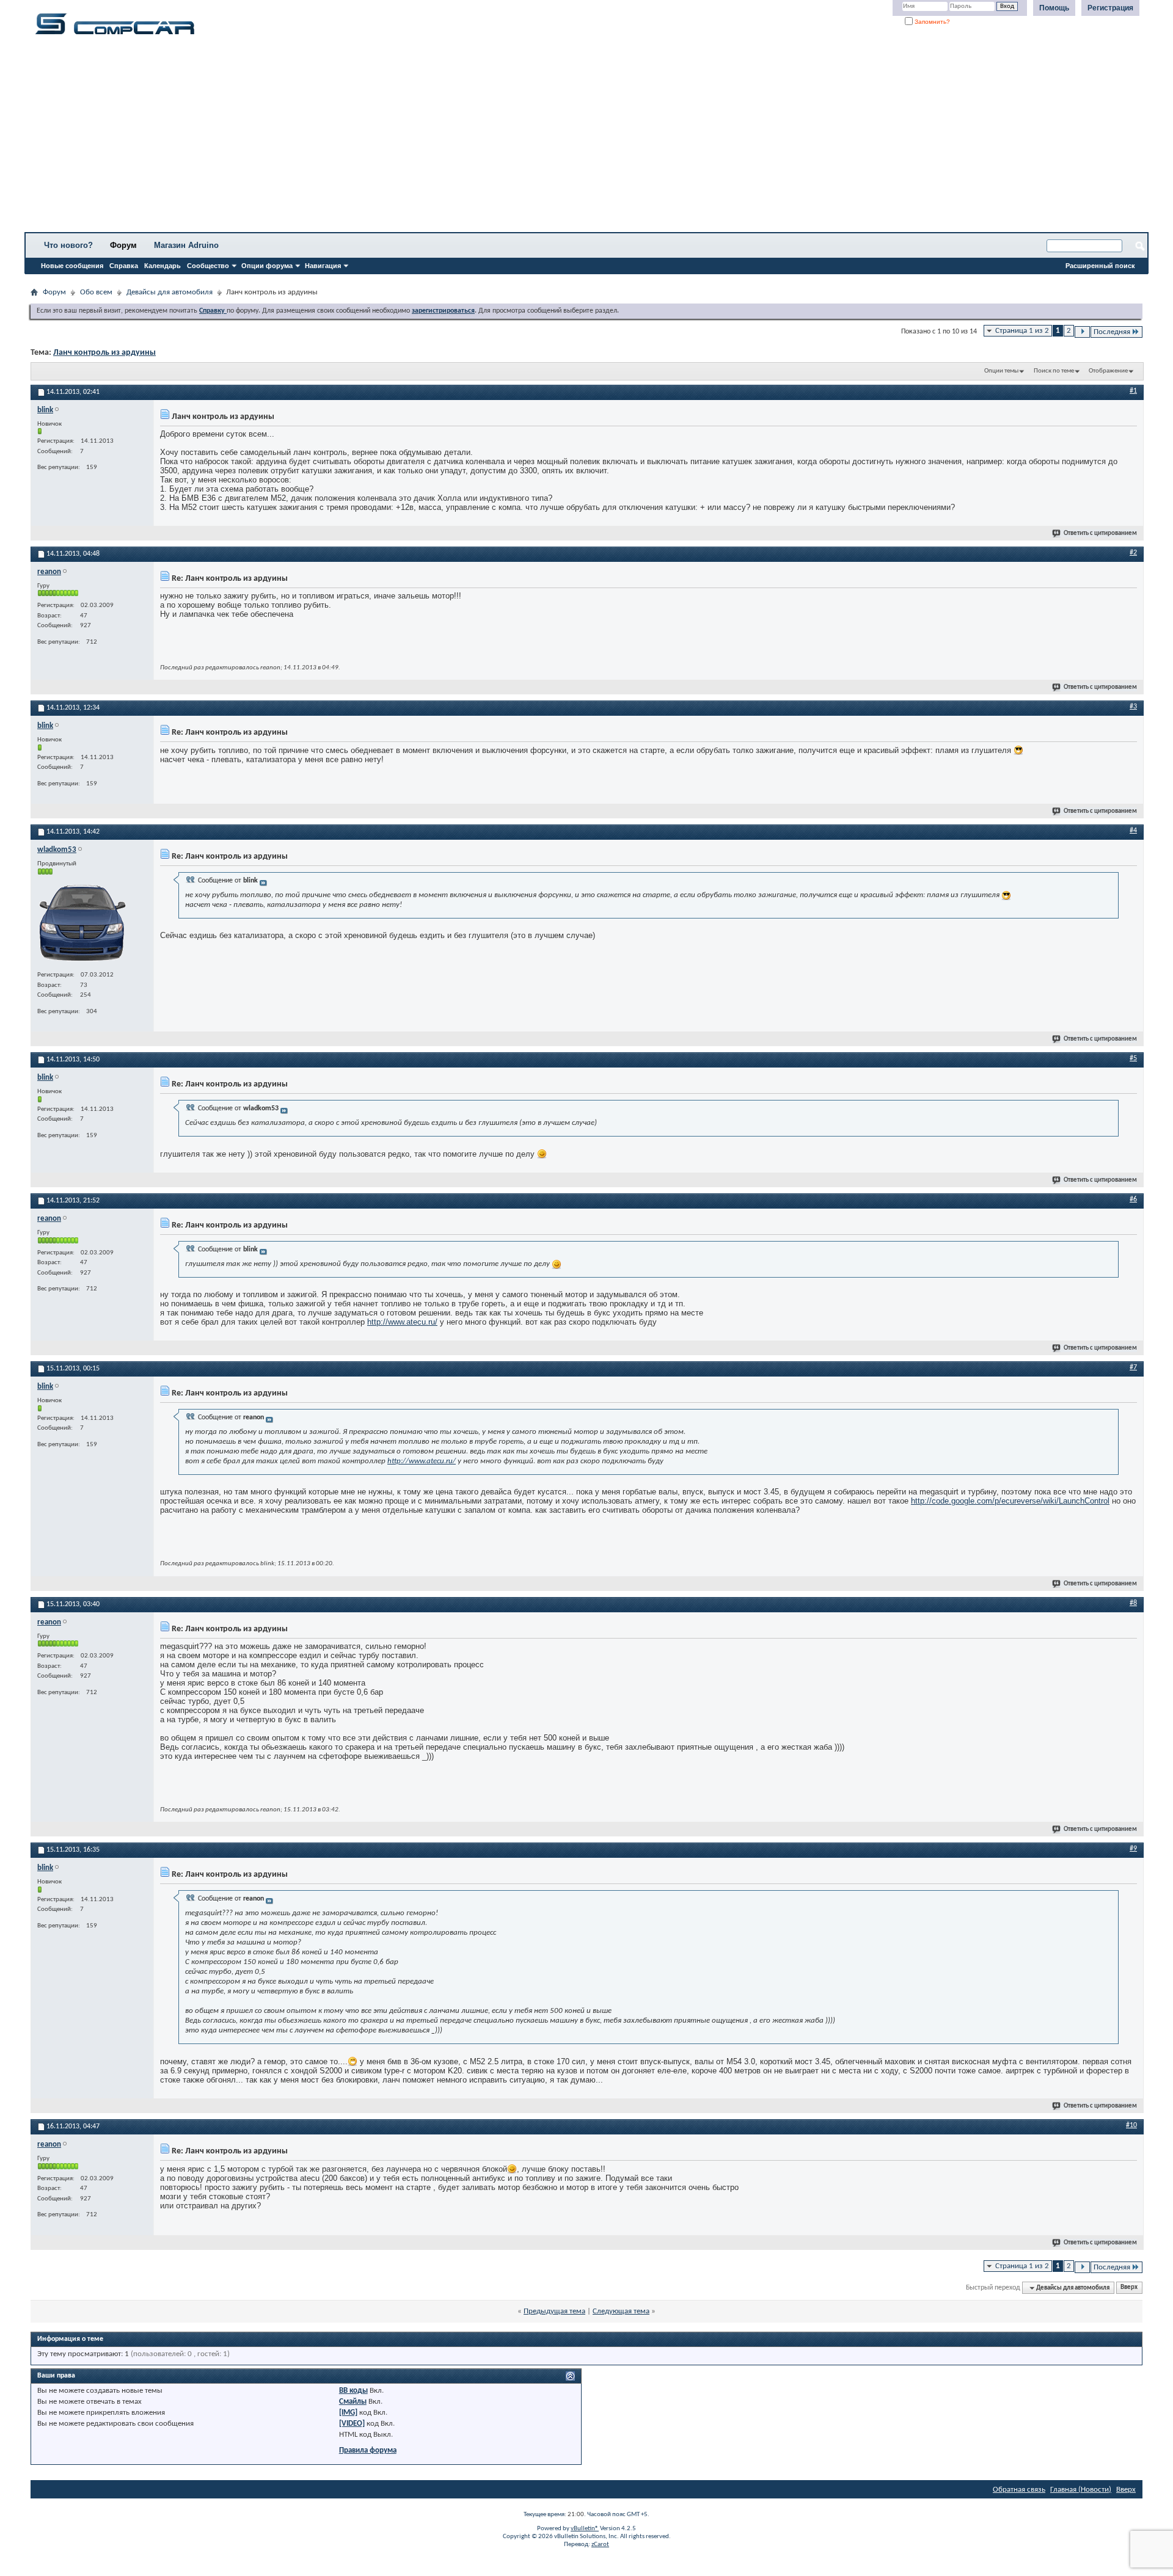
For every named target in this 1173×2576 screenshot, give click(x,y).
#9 (1133, 1849)
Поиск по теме (1054, 371)
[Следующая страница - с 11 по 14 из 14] (1082, 332)
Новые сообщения (72, 266)
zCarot (600, 2545)
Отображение (1108, 371)
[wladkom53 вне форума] (83, 922)
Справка (124, 266)
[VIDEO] (352, 2424)
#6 (1133, 1199)
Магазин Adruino (186, 245)
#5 (1133, 1058)
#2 (1133, 553)
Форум (123, 245)
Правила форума (368, 2450)
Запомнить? (931, 22)
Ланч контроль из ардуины (104, 353)
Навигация (323, 266)
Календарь (163, 266)
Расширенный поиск (1100, 266)
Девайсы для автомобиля (170, 292)
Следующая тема (621, 2311)
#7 (1133, 1367)
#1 (1133, 391)
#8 (1133, 1603)
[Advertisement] (382, 137)
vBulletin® (585, 2529)
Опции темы (1001, 371)
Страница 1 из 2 (1022, 331)
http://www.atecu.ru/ (402, 1322)
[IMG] (348, 2413)
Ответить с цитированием (1100, 533)
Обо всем (96, 292)
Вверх (1129, 2288)
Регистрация (1110, 8)
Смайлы (353, 2402)
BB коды (353, 2391)
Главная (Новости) (1081, 2490)
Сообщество (208, 266)
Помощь (1054, 8)
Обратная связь (1019, 2490)
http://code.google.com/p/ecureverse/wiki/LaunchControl (1010, 1501)
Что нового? (68, 245)
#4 (1133, 831)
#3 (1133, 707)
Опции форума (267, 266)
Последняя (1112, 332)
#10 (1131, 2125)
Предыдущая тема (554, 2311)
